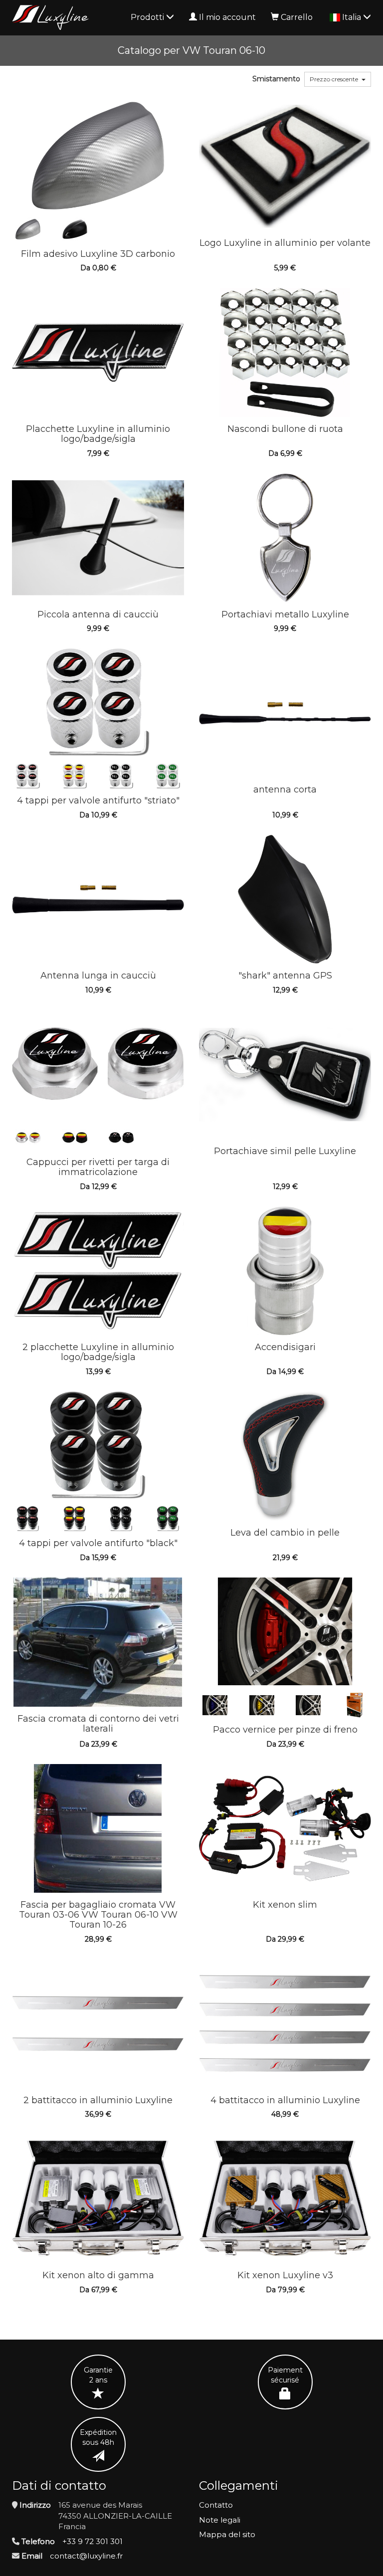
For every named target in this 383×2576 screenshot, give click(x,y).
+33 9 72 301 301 (93, 2541)
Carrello (297, 17)
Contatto (216, 2505)
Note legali (220, 2520)
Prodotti (148, 17)
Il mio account (227, 17)
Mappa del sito (227, 2534)
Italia (353, 17)
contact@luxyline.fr (86, 2556)
